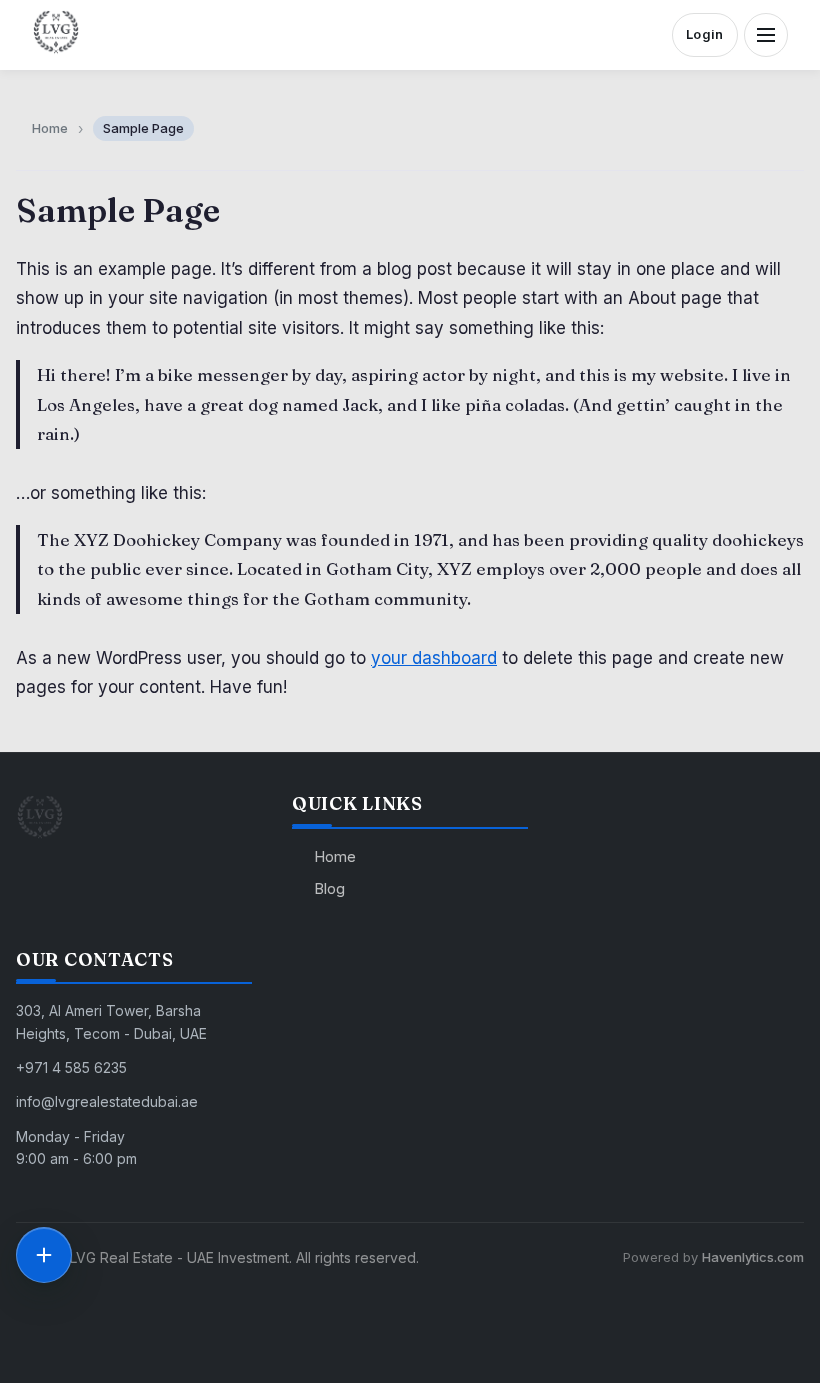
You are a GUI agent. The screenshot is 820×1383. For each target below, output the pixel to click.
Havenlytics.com (753, 1257)
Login (704, 34)
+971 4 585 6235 (71, 1067)
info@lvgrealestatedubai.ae (107, 1101)
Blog (329, 888)
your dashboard (434, 658)
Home (335, 856)
